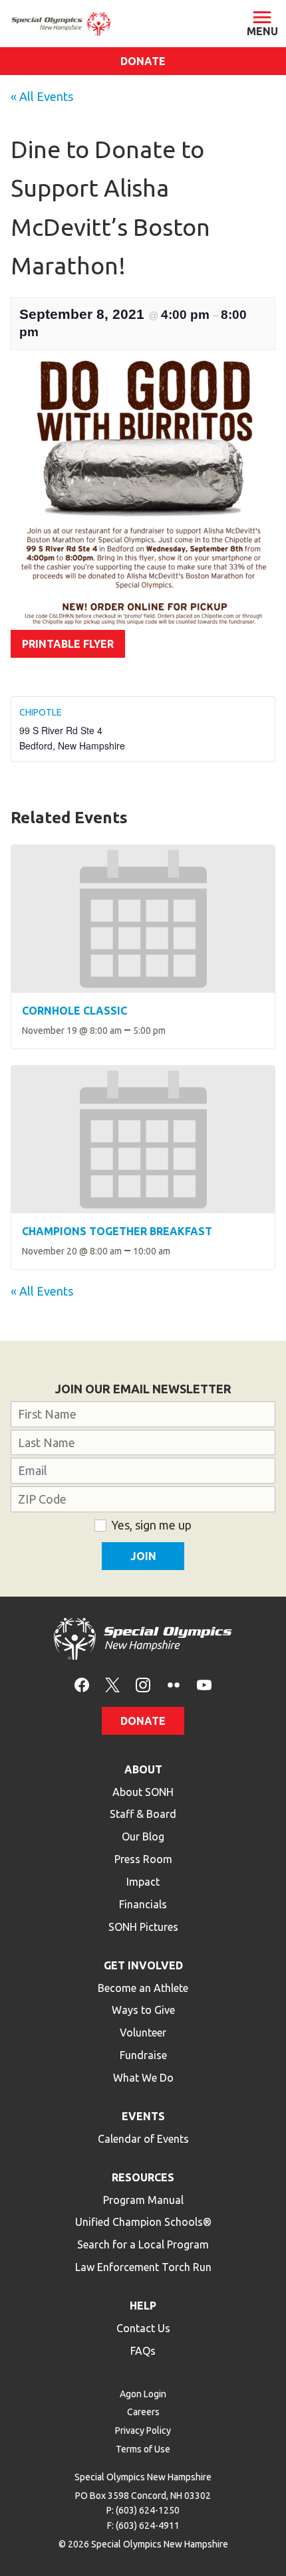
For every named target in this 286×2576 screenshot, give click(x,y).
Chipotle (41, 712)
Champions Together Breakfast (117, 1231)
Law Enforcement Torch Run (143, 2267)
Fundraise (143, 2055)
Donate (143, 61)
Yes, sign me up (151, 1525)
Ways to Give (143, 2010)
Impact (143, 1882)
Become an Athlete (143, 1988)
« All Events (42, 96)
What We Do (143, 2078)
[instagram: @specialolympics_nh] (143, 1684)
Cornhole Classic (74, 1011)
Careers (143, 2412)
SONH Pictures (143, 1927)
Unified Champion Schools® (143, 2222)
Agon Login (143, 2394)
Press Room (143, 1859)
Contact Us (143, 2328)
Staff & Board (143, 1814)
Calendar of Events (143, 2139)
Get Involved (143, 1965)
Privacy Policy (143, 2430)
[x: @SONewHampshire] (112, 1684)
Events (143, 2116)
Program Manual (143, 2200)
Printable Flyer (68, 644)
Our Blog (143, 1836)
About (143, 1769)
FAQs (143, 2351)
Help (143, 2306)
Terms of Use (143, 2449)
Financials (143, 1904)
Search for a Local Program (143, 2244)
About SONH (143, 1792)
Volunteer (143, 2032)
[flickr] (174, 1684)
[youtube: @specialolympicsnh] (204, 1684)
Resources (143, 2177)
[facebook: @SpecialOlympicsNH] (82, 1684)
